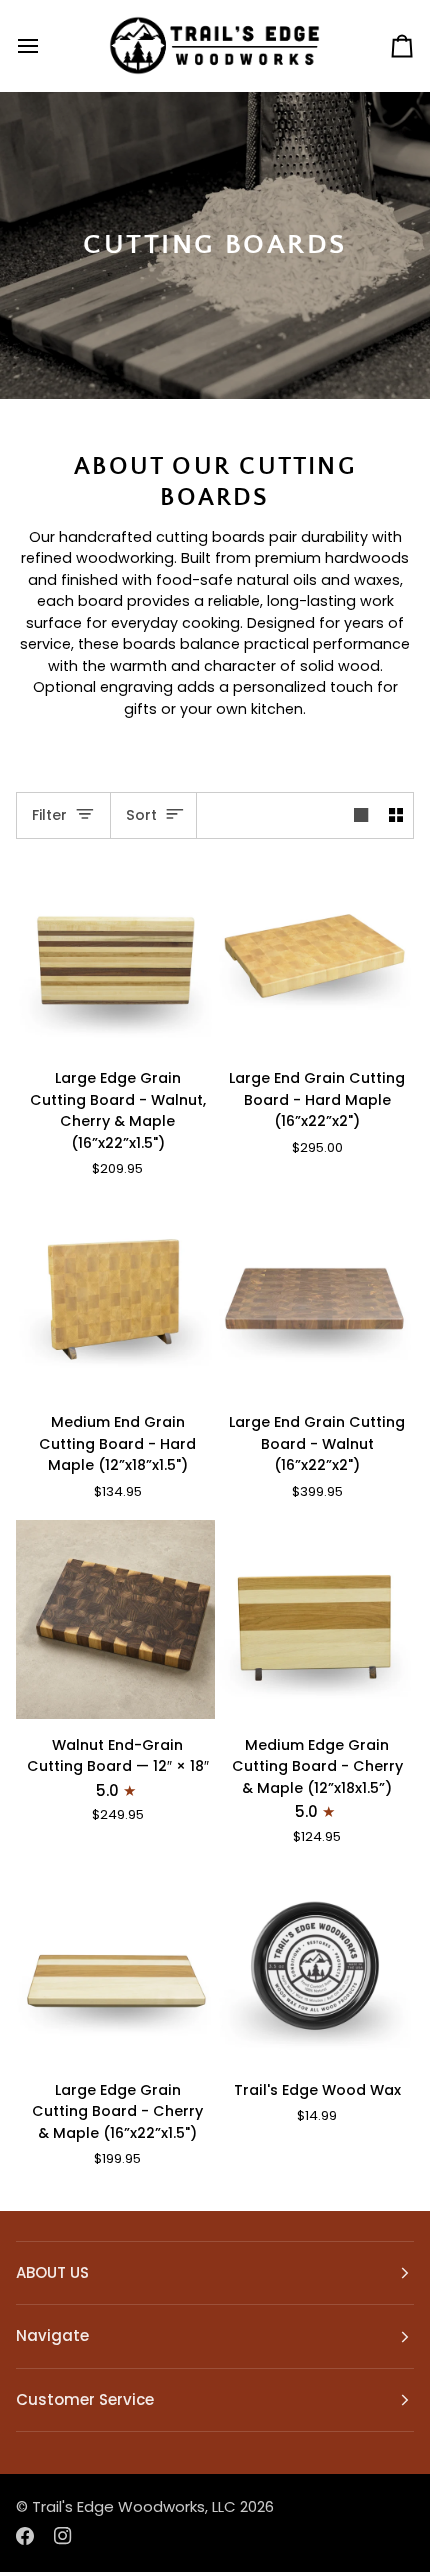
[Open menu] (46, 45)
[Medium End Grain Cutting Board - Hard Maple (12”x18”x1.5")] (115, 1297)
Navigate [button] (52, 2335)
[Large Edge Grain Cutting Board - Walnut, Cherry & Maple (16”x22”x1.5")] (115, 953)
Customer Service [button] (85, 2399)
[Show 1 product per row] (361, 815)
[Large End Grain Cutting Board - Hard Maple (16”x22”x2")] (315, 953)
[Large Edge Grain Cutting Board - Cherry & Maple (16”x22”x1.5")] (115, 1964)
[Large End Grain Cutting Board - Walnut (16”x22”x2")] (315, 1297)
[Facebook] (25, 2536)
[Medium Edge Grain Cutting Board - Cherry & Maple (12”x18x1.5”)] (315, 1619)
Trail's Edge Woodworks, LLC (134, 2506)
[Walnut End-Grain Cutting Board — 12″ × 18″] (115, 1619)
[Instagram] (63, 2536)
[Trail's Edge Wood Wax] (315, 1964)
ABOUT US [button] (52, 2272)
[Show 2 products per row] (396, 815)
